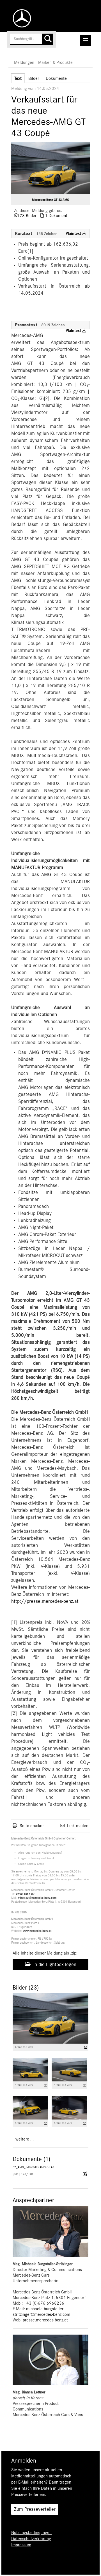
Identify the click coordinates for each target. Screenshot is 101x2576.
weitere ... (25, 2139)
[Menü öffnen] (86, 40)
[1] (14, 1622)
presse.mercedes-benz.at (45, 2320)
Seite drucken (32, 1826)
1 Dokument (56, 216)
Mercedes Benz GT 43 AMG (50, 200)
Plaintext (74, 234)
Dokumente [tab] (56, 78)
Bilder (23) (26, 1988)
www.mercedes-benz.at (37, 1931)
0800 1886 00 (25, 1894)
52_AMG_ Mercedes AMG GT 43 (33, 2167)
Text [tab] (18, 78)
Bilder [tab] (34, 78)
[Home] (20, 18)
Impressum (21, 2545)
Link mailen (78, 1826)
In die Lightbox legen (54, 1965)
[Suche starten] (48, 39)
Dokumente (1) (31, 2159)
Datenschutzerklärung (31, 2539)
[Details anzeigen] (86, 2047)
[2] (47, 399)
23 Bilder (28, 216)
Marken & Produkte (55, 62)
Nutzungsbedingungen (31, 2533)
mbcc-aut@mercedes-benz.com (37, 1898)
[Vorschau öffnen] (50, 168)
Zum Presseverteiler (35, 2509)
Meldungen (24, 62)
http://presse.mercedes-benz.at (45, 1601)
